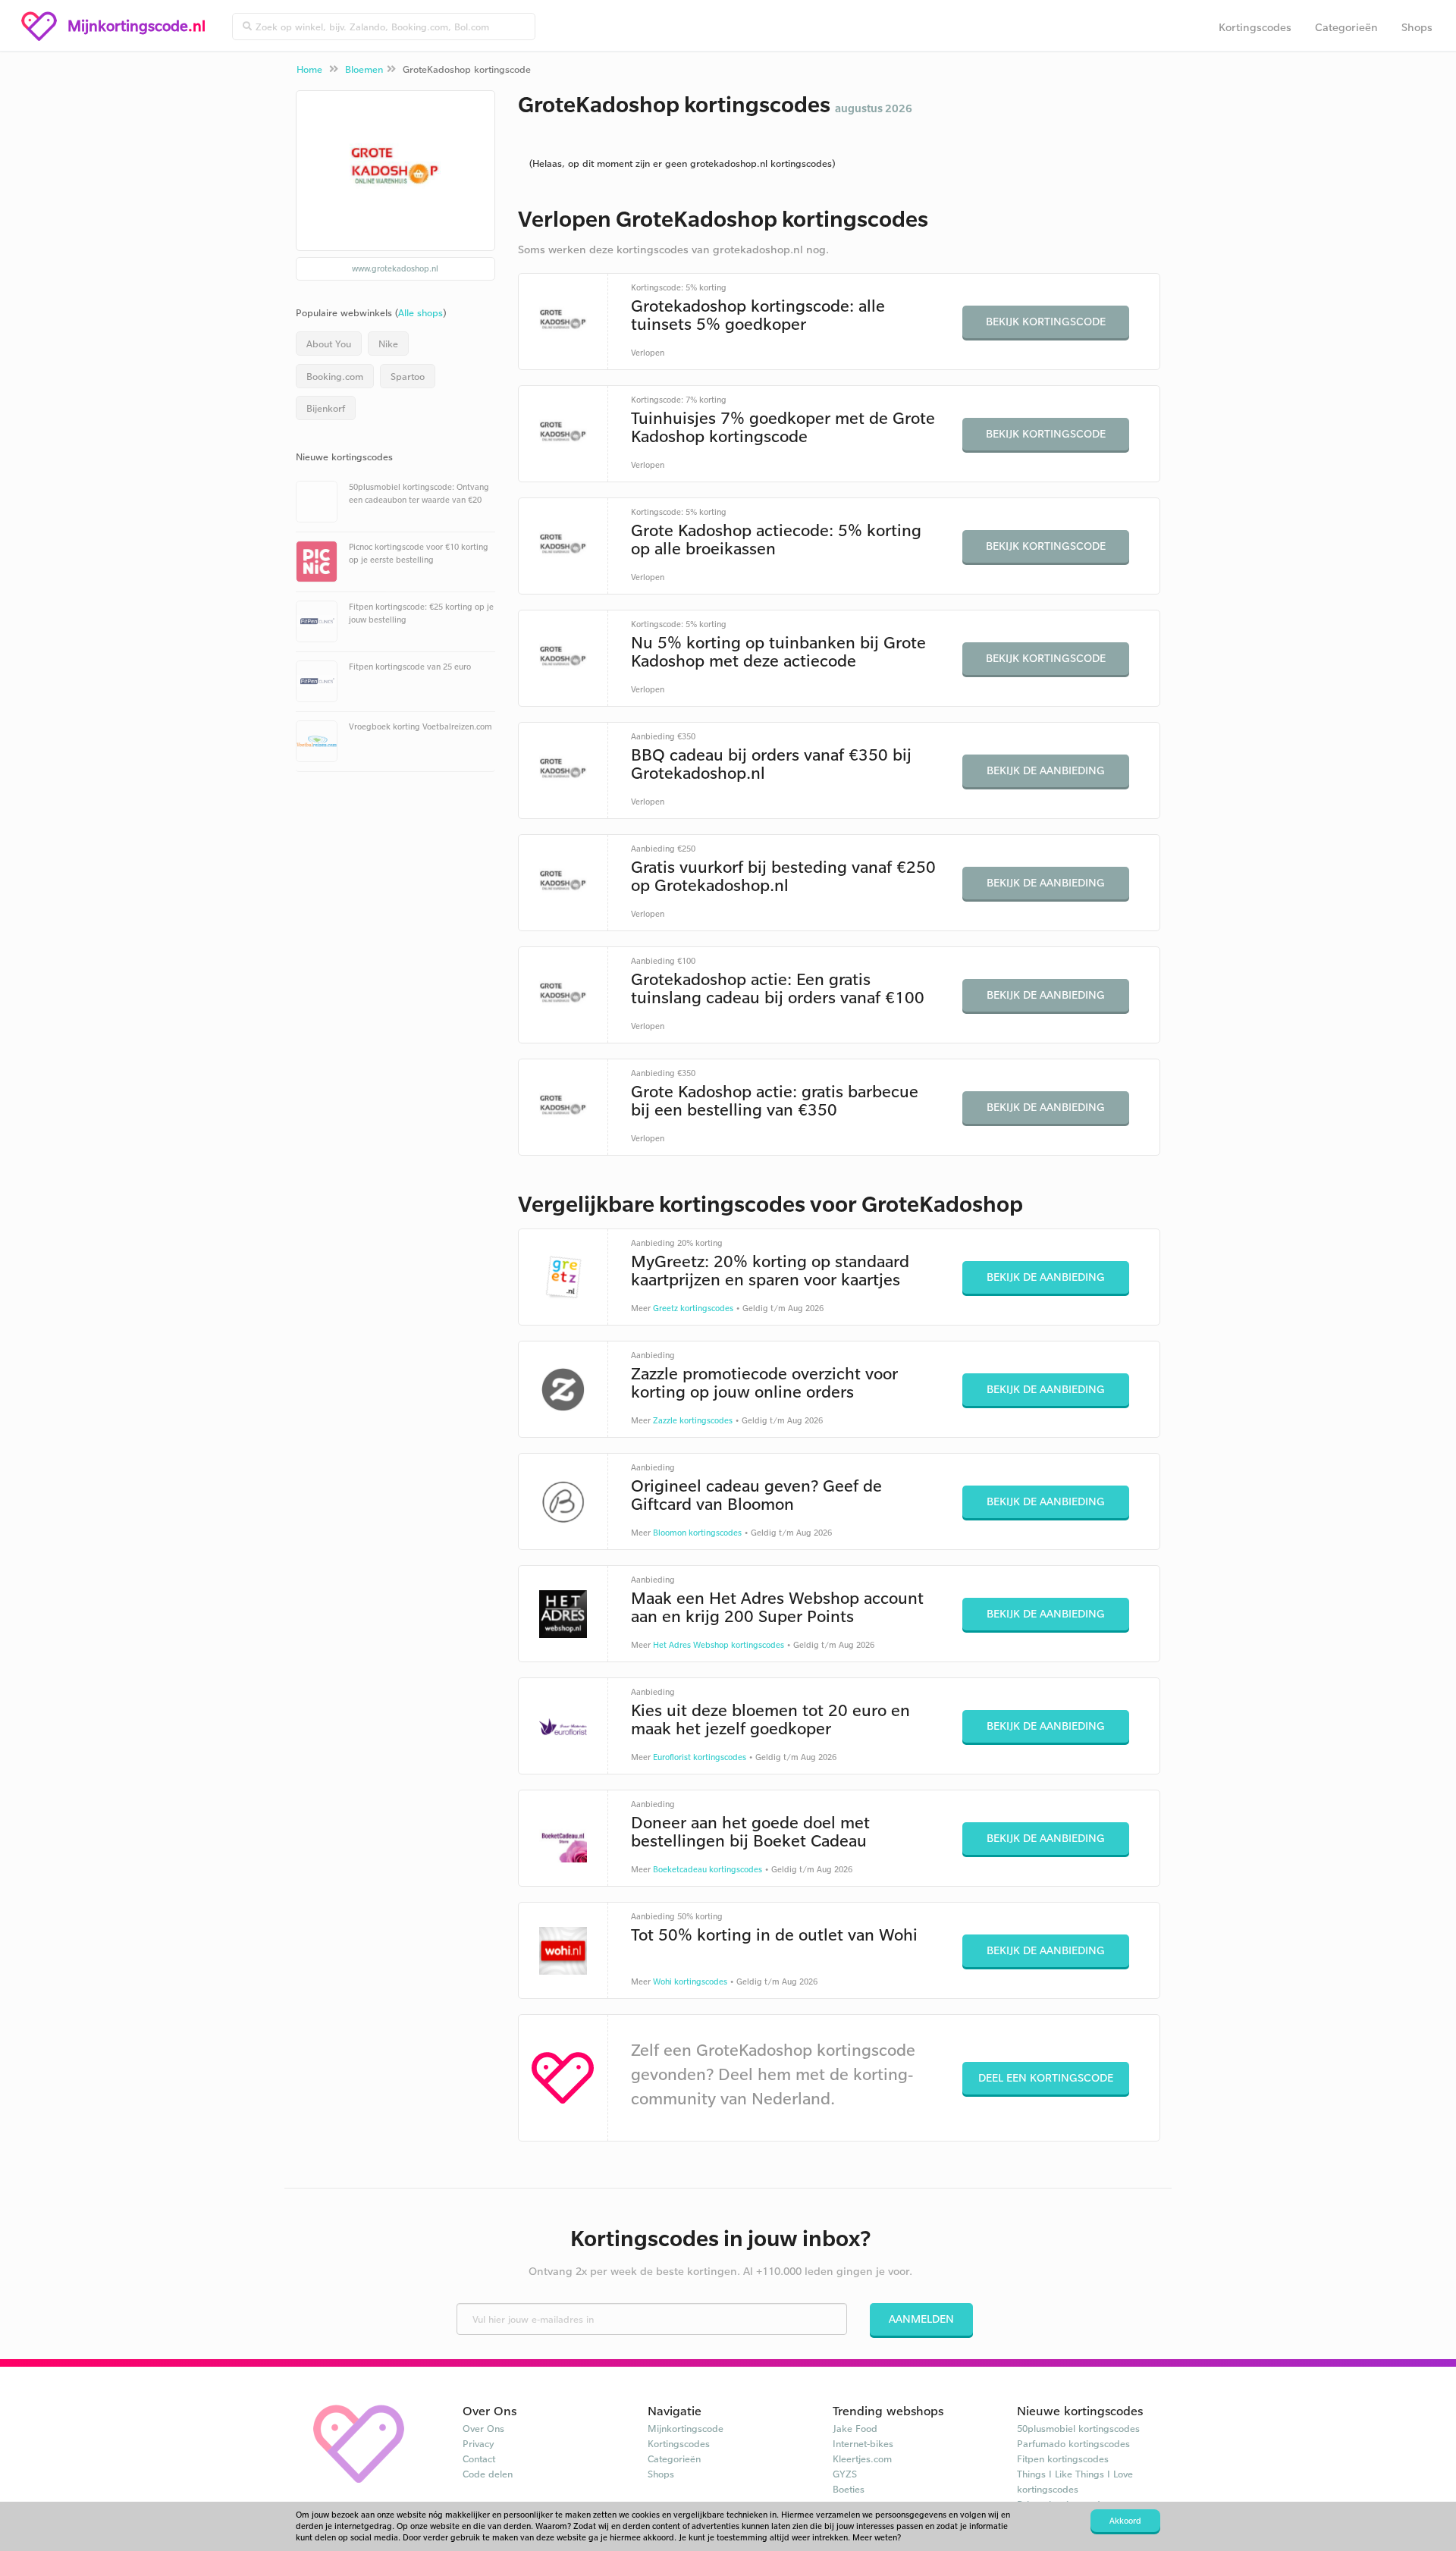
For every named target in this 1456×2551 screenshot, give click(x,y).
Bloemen (364, 69)
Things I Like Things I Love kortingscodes (1075, 2481)
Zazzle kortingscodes (693, 1420)
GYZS (845, 2474)
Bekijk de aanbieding (1046, 770)
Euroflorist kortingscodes (700, 1757)
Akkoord (1125, 2521)
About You (329, 344)
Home (309, 69)
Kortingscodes (1255, 27)
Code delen (488, 2474)
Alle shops (420, 312)
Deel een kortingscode (1046, 2077)
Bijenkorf (326, 408)
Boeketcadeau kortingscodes (708, 1869)
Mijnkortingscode (686, 2428)
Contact (479, 2458)
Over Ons (483, 2428)
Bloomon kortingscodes (697, 1533)
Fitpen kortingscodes (1063, 2458)
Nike (388, 344)
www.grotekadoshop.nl (395, 268)
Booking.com (335, 376)
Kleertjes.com (862, 2458)
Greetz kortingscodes (693, 1308)
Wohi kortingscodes (690, 1981)
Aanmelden (921, 2319)
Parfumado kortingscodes (1073, 2443)
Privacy (479, 2443)
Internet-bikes (863, 2443)
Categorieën (1346, 27)
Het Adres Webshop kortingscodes (719, 1645)
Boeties (849, 2489)
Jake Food (855, 2428)
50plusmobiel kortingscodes (1078, 2428)
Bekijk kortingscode (1046, 321)
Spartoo (408, 376)
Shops (1417, 27)
